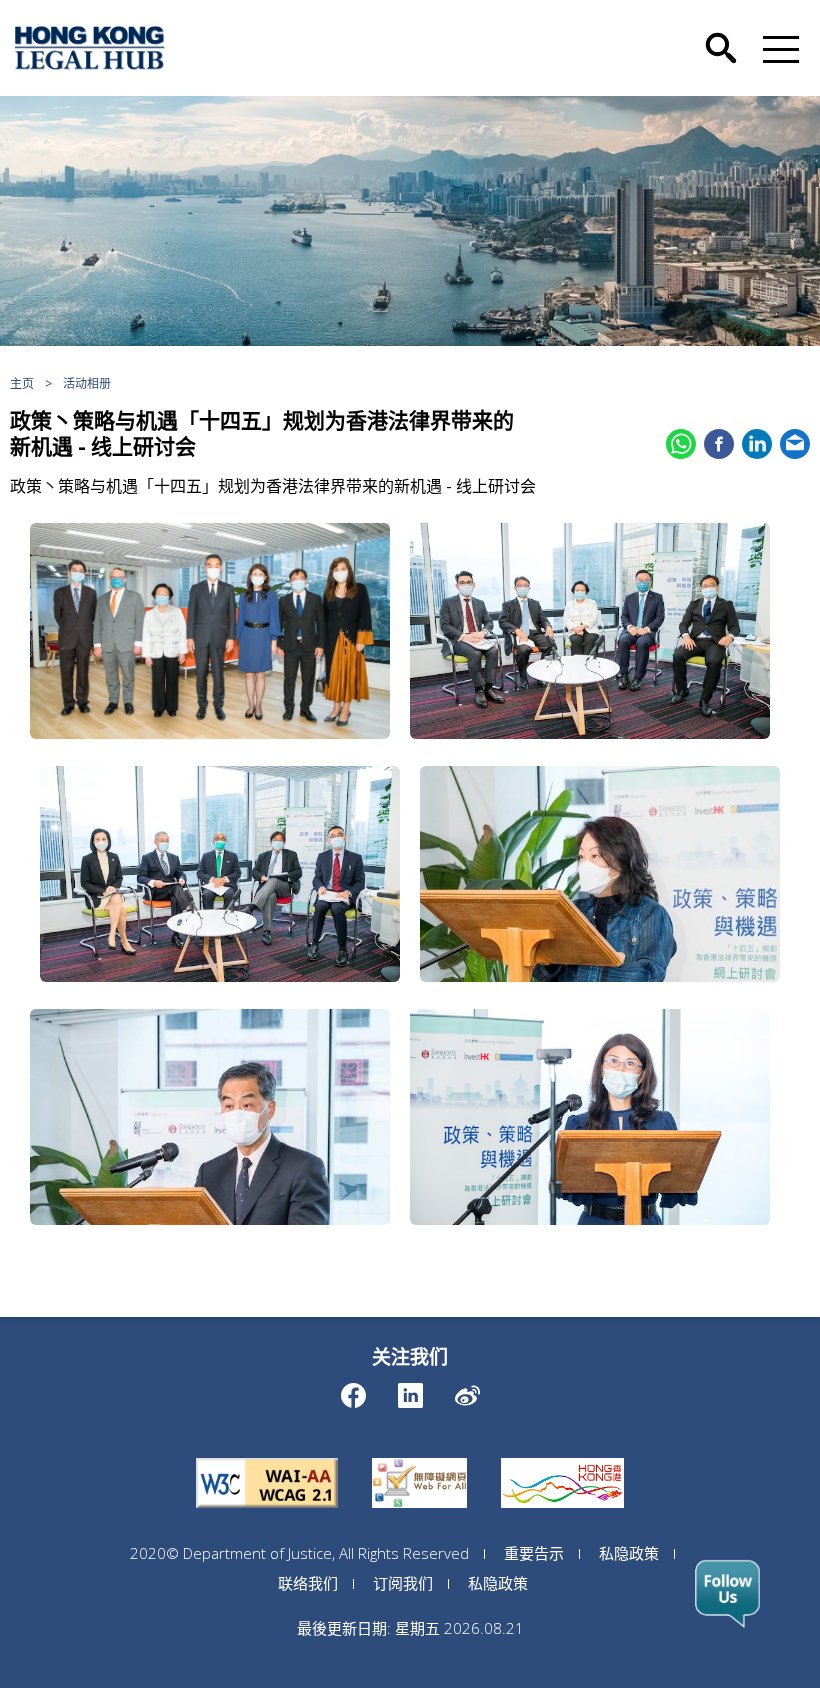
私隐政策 (629, 1553)
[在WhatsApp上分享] (681, 444)
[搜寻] (721, 33)
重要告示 (534, 1553)
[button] (777, 48)
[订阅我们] (727, 1594)
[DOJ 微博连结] (467, 1390)
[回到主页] (90, 48)
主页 (22, 383)
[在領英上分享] (757, 444)
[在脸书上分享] (719, 444)
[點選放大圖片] (210, 631)
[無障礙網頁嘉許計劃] (419, 1458)
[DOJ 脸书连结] (353, 1390)
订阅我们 (403, 1583)
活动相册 (87, 383)
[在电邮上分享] (795, 444)
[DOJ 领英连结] (410, 1390)
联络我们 (308, 1583)
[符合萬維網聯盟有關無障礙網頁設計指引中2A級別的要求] (267, 1458)
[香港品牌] (562, 1458)
